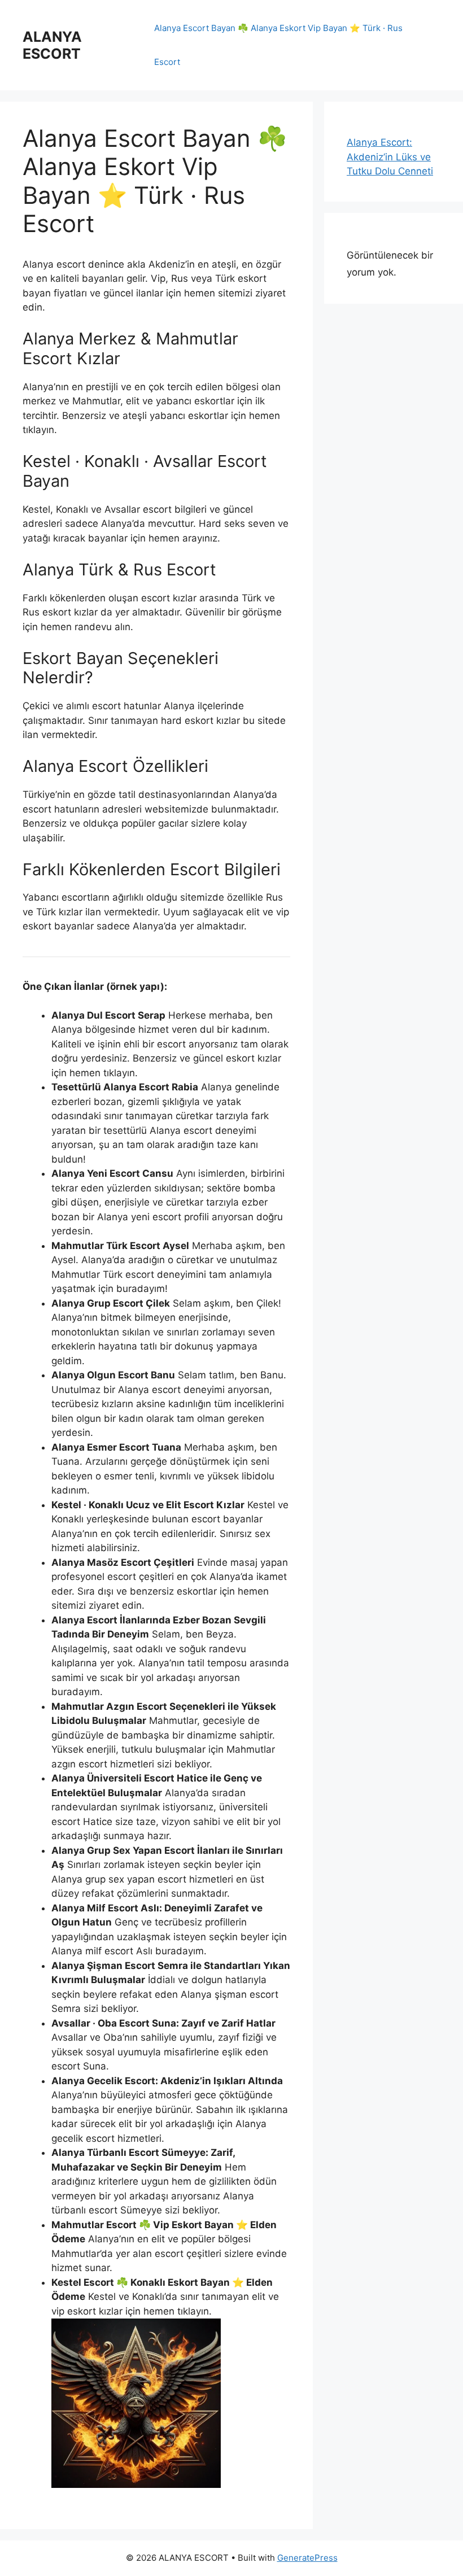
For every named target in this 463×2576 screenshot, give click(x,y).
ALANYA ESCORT (52, 45)
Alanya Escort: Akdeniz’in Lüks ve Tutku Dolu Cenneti (390, 157)
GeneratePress (307, 2558)
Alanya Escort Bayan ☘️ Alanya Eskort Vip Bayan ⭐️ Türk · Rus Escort (278, 45)
